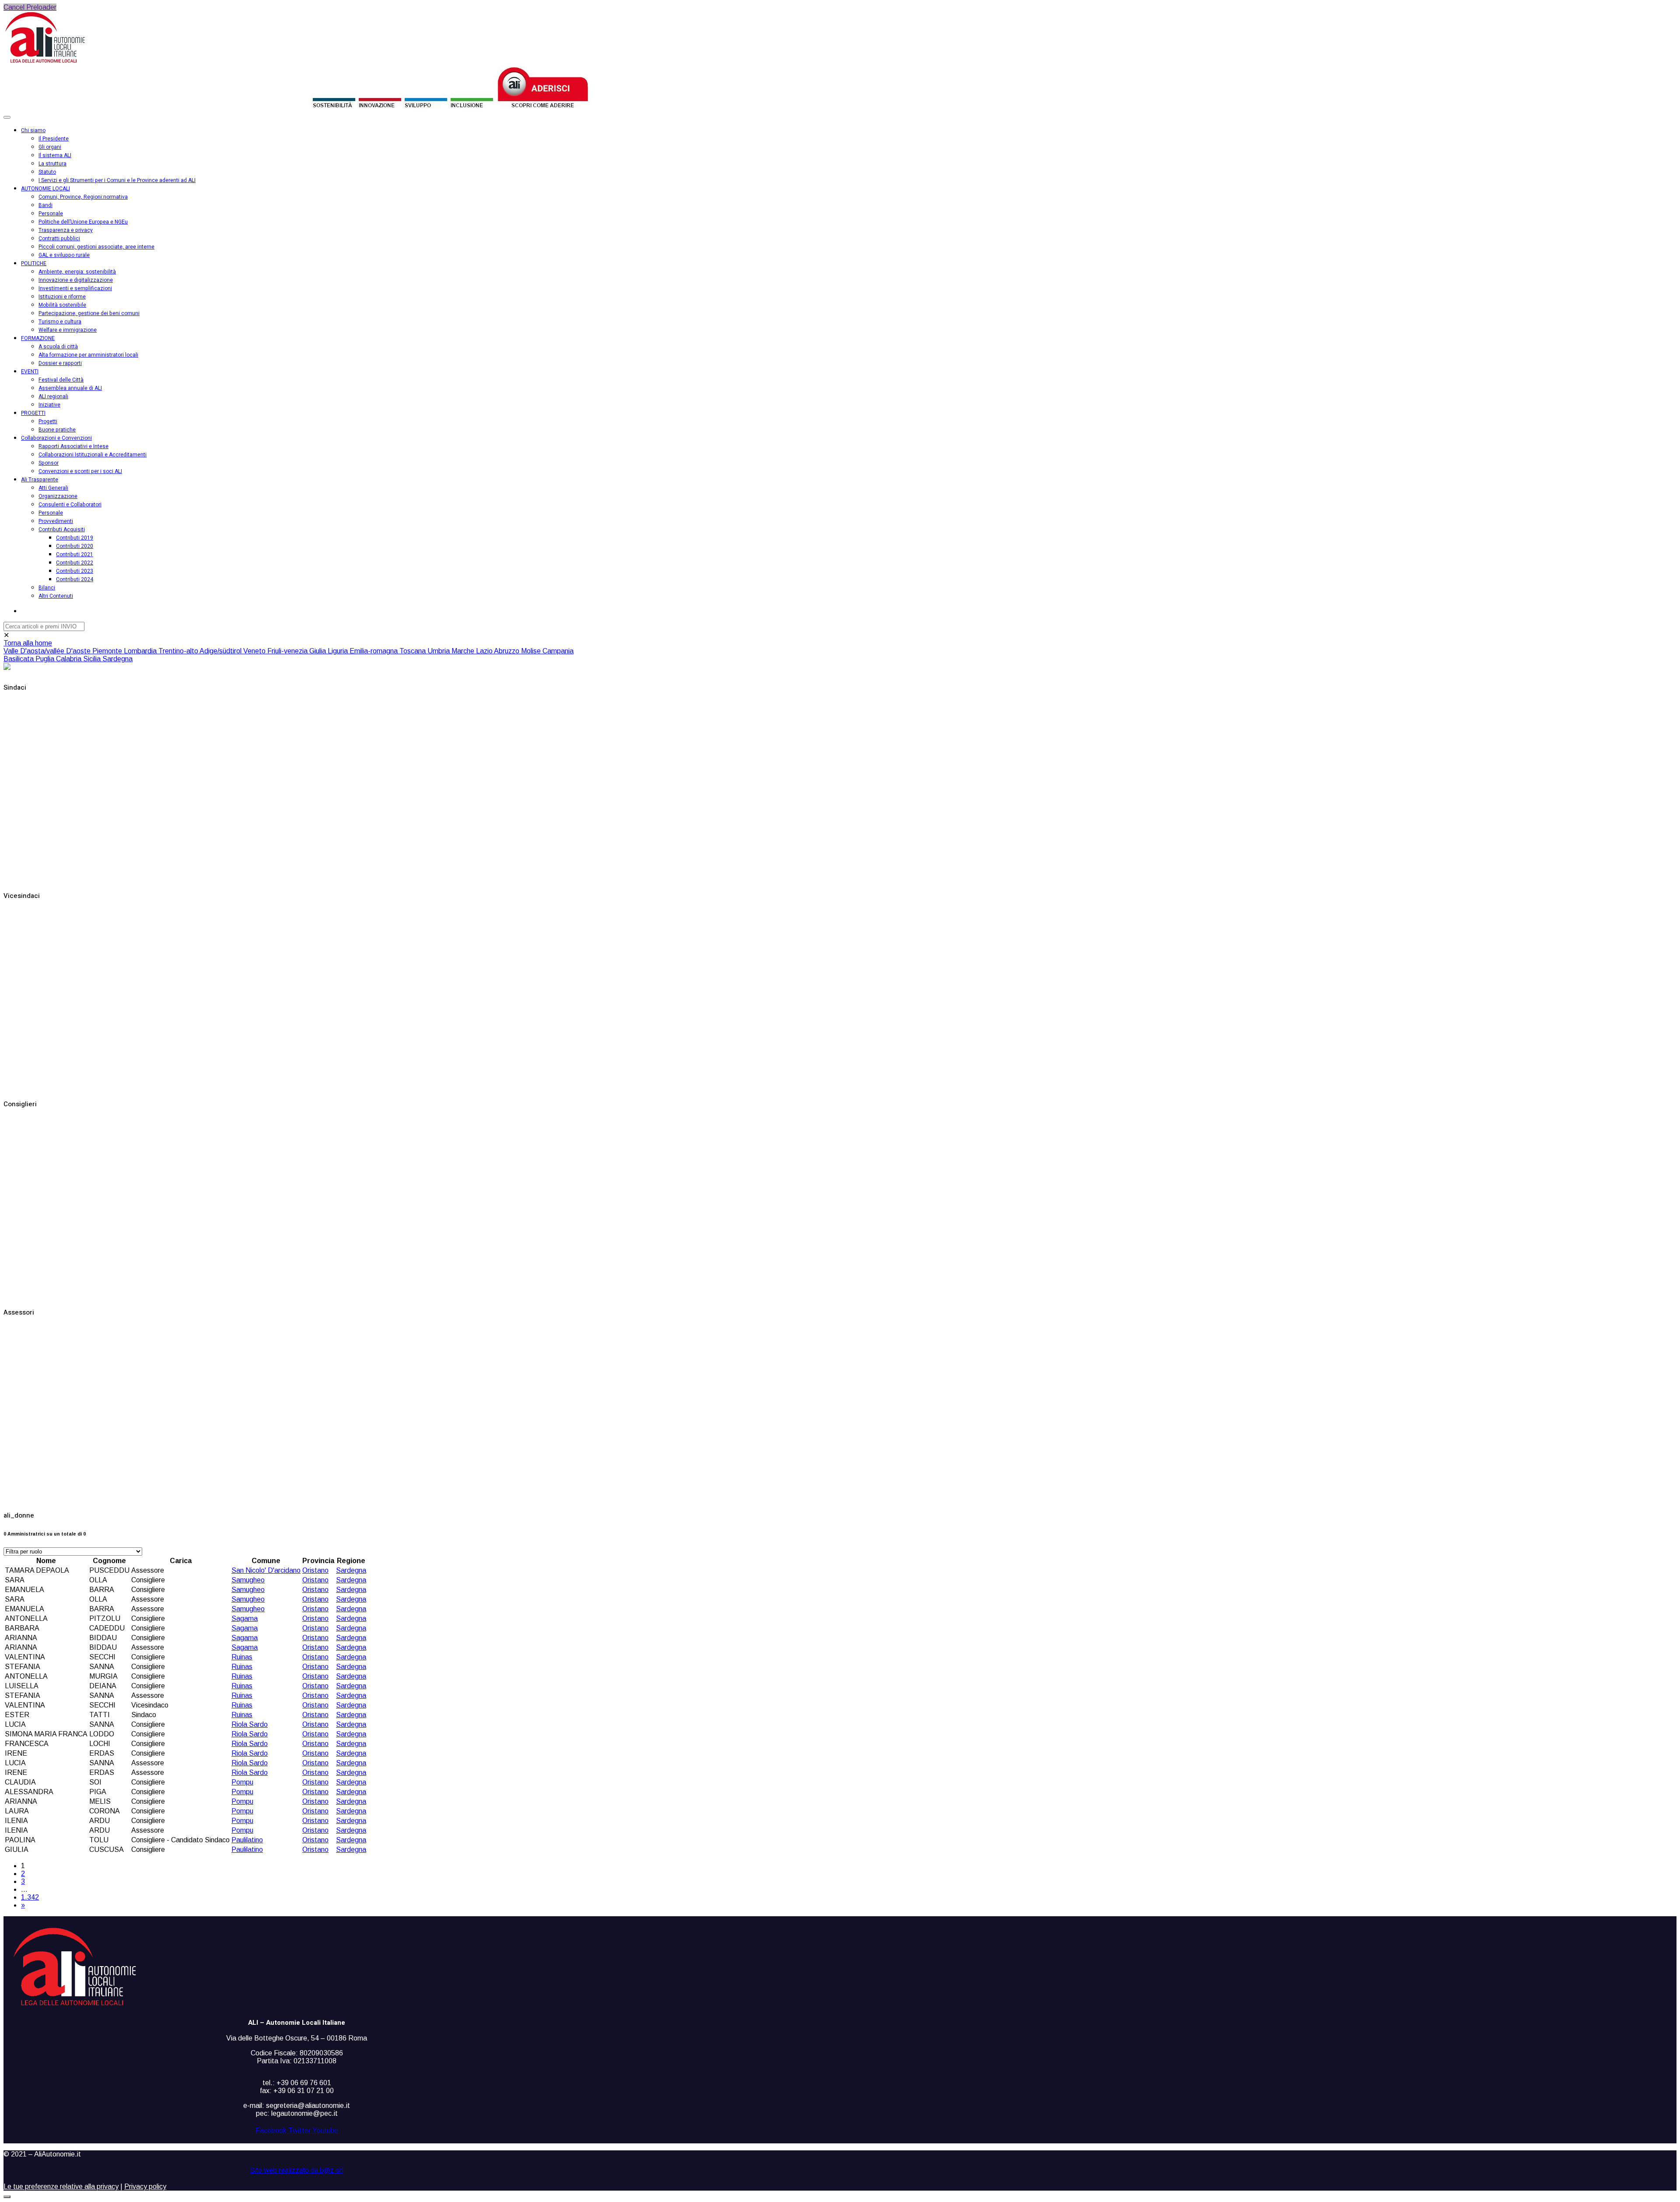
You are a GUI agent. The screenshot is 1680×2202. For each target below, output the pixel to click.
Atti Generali (53, 488)
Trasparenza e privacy (66, 230)
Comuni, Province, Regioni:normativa (83, 197)
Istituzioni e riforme (62, 297)
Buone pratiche (57, 430)
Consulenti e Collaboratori (70, 505)
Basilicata (19, 659)
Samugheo (248, 1580)
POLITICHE (34, 263)
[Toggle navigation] (7, 117)
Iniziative (49, 405)
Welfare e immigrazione (68, 330)
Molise (532, 651)
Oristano (315, 1570)
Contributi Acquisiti (62, 529)
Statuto (47, 172)
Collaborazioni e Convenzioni (56, 438)
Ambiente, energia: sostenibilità (77, 272)
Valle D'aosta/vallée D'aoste (48, 651)
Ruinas (242, 1657)
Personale (51, 214)
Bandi (45, 205)
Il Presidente (54, 139)
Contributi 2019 (75, 538)
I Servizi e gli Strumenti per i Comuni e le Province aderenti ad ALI (117, 180)
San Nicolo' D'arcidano (266, 1570)
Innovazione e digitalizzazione (76, 280)
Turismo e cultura (60, 322)
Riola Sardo (250, 1724)
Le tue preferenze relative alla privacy (61, 2186)
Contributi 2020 (75, 546)
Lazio (485, 651)
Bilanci (47, 588)
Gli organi (50, 147)
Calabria (70, 659)
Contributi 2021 (75, 554)
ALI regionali (53, 396)
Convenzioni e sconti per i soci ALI (80, 471)
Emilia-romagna (374, 651)
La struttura (52, 164)
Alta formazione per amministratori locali (88, 355)
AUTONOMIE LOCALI (45, 189)
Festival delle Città (61, 380)
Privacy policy (145, 2186)
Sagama (245, 1618)
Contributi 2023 (75, 571)
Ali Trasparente (40, 480)
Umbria (439, 651)
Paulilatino (247, 1840)
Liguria (339, 651)
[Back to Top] (7, 2197)
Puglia (46, 659)
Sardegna (117, 659)
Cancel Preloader (30, 7)
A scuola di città (58, 347)
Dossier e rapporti (60, 363)
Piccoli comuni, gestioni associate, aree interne (96, 247)
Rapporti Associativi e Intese (73, 446)
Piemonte (108, 651)
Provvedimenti (56, 521)
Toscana (413, 651)
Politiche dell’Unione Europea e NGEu (83, 222)
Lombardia (141, 651)
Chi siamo (33, 130)
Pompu (242, 1782)
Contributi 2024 (75, 579)
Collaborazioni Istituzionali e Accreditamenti (93, 455)
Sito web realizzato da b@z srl (297, 2170)
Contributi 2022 (75, 563)
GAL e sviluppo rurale (64, 255)
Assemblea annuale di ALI (70, 388)
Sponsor (49, 463)
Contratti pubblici (59, 238)
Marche (464, 651)
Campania (558, 651)
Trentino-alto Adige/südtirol (201, 651)
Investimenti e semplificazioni (75, 288)
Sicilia (93, 659)
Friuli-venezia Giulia (297, 651)
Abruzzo (507, 651)
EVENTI (30, 372)
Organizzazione (58, 496)
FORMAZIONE (38, 338)
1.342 (30, 1897)
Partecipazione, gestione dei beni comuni (89, 313)
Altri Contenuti (56, 596)
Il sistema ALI (55, 155)
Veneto (255, 651)
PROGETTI (33, 413)
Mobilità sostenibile (62, 305)
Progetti (48, 421)
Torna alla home (28, 643)
